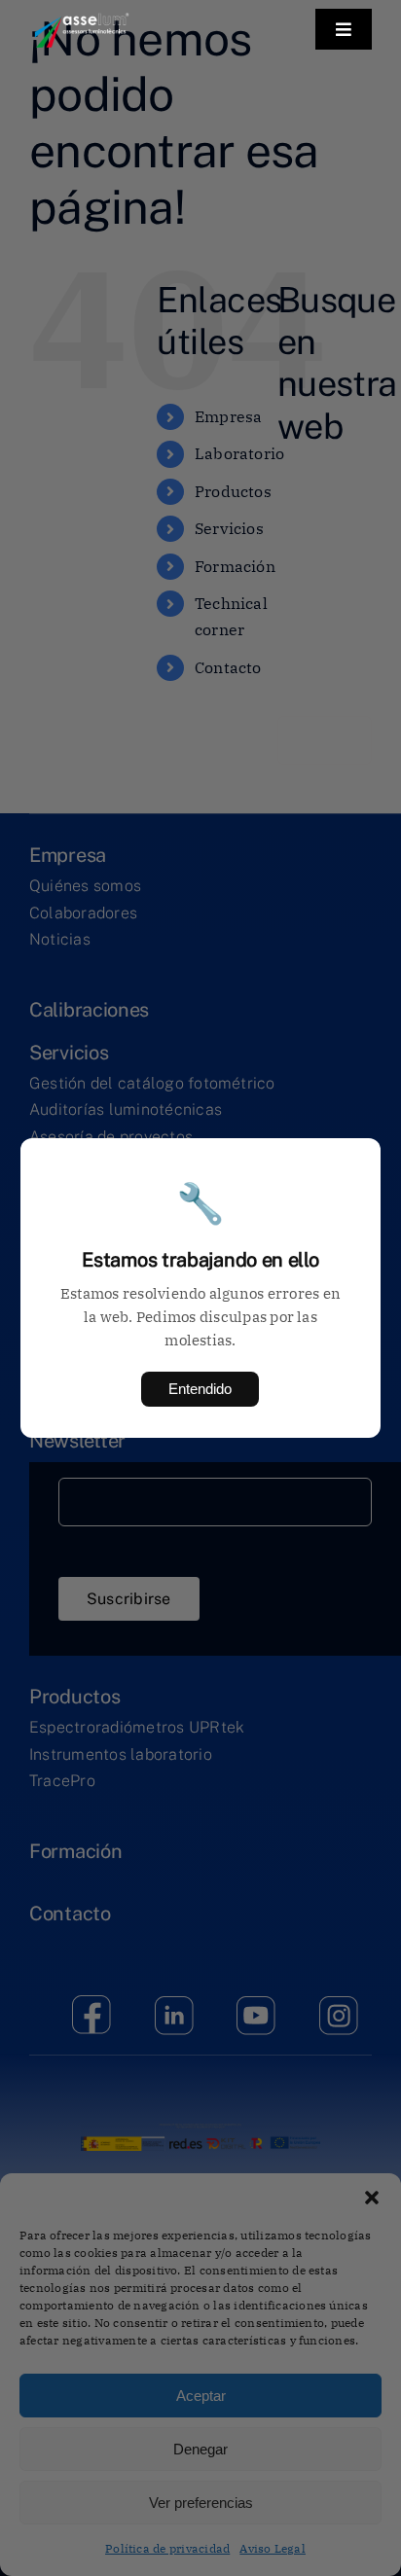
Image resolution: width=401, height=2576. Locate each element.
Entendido (200, 1389)
